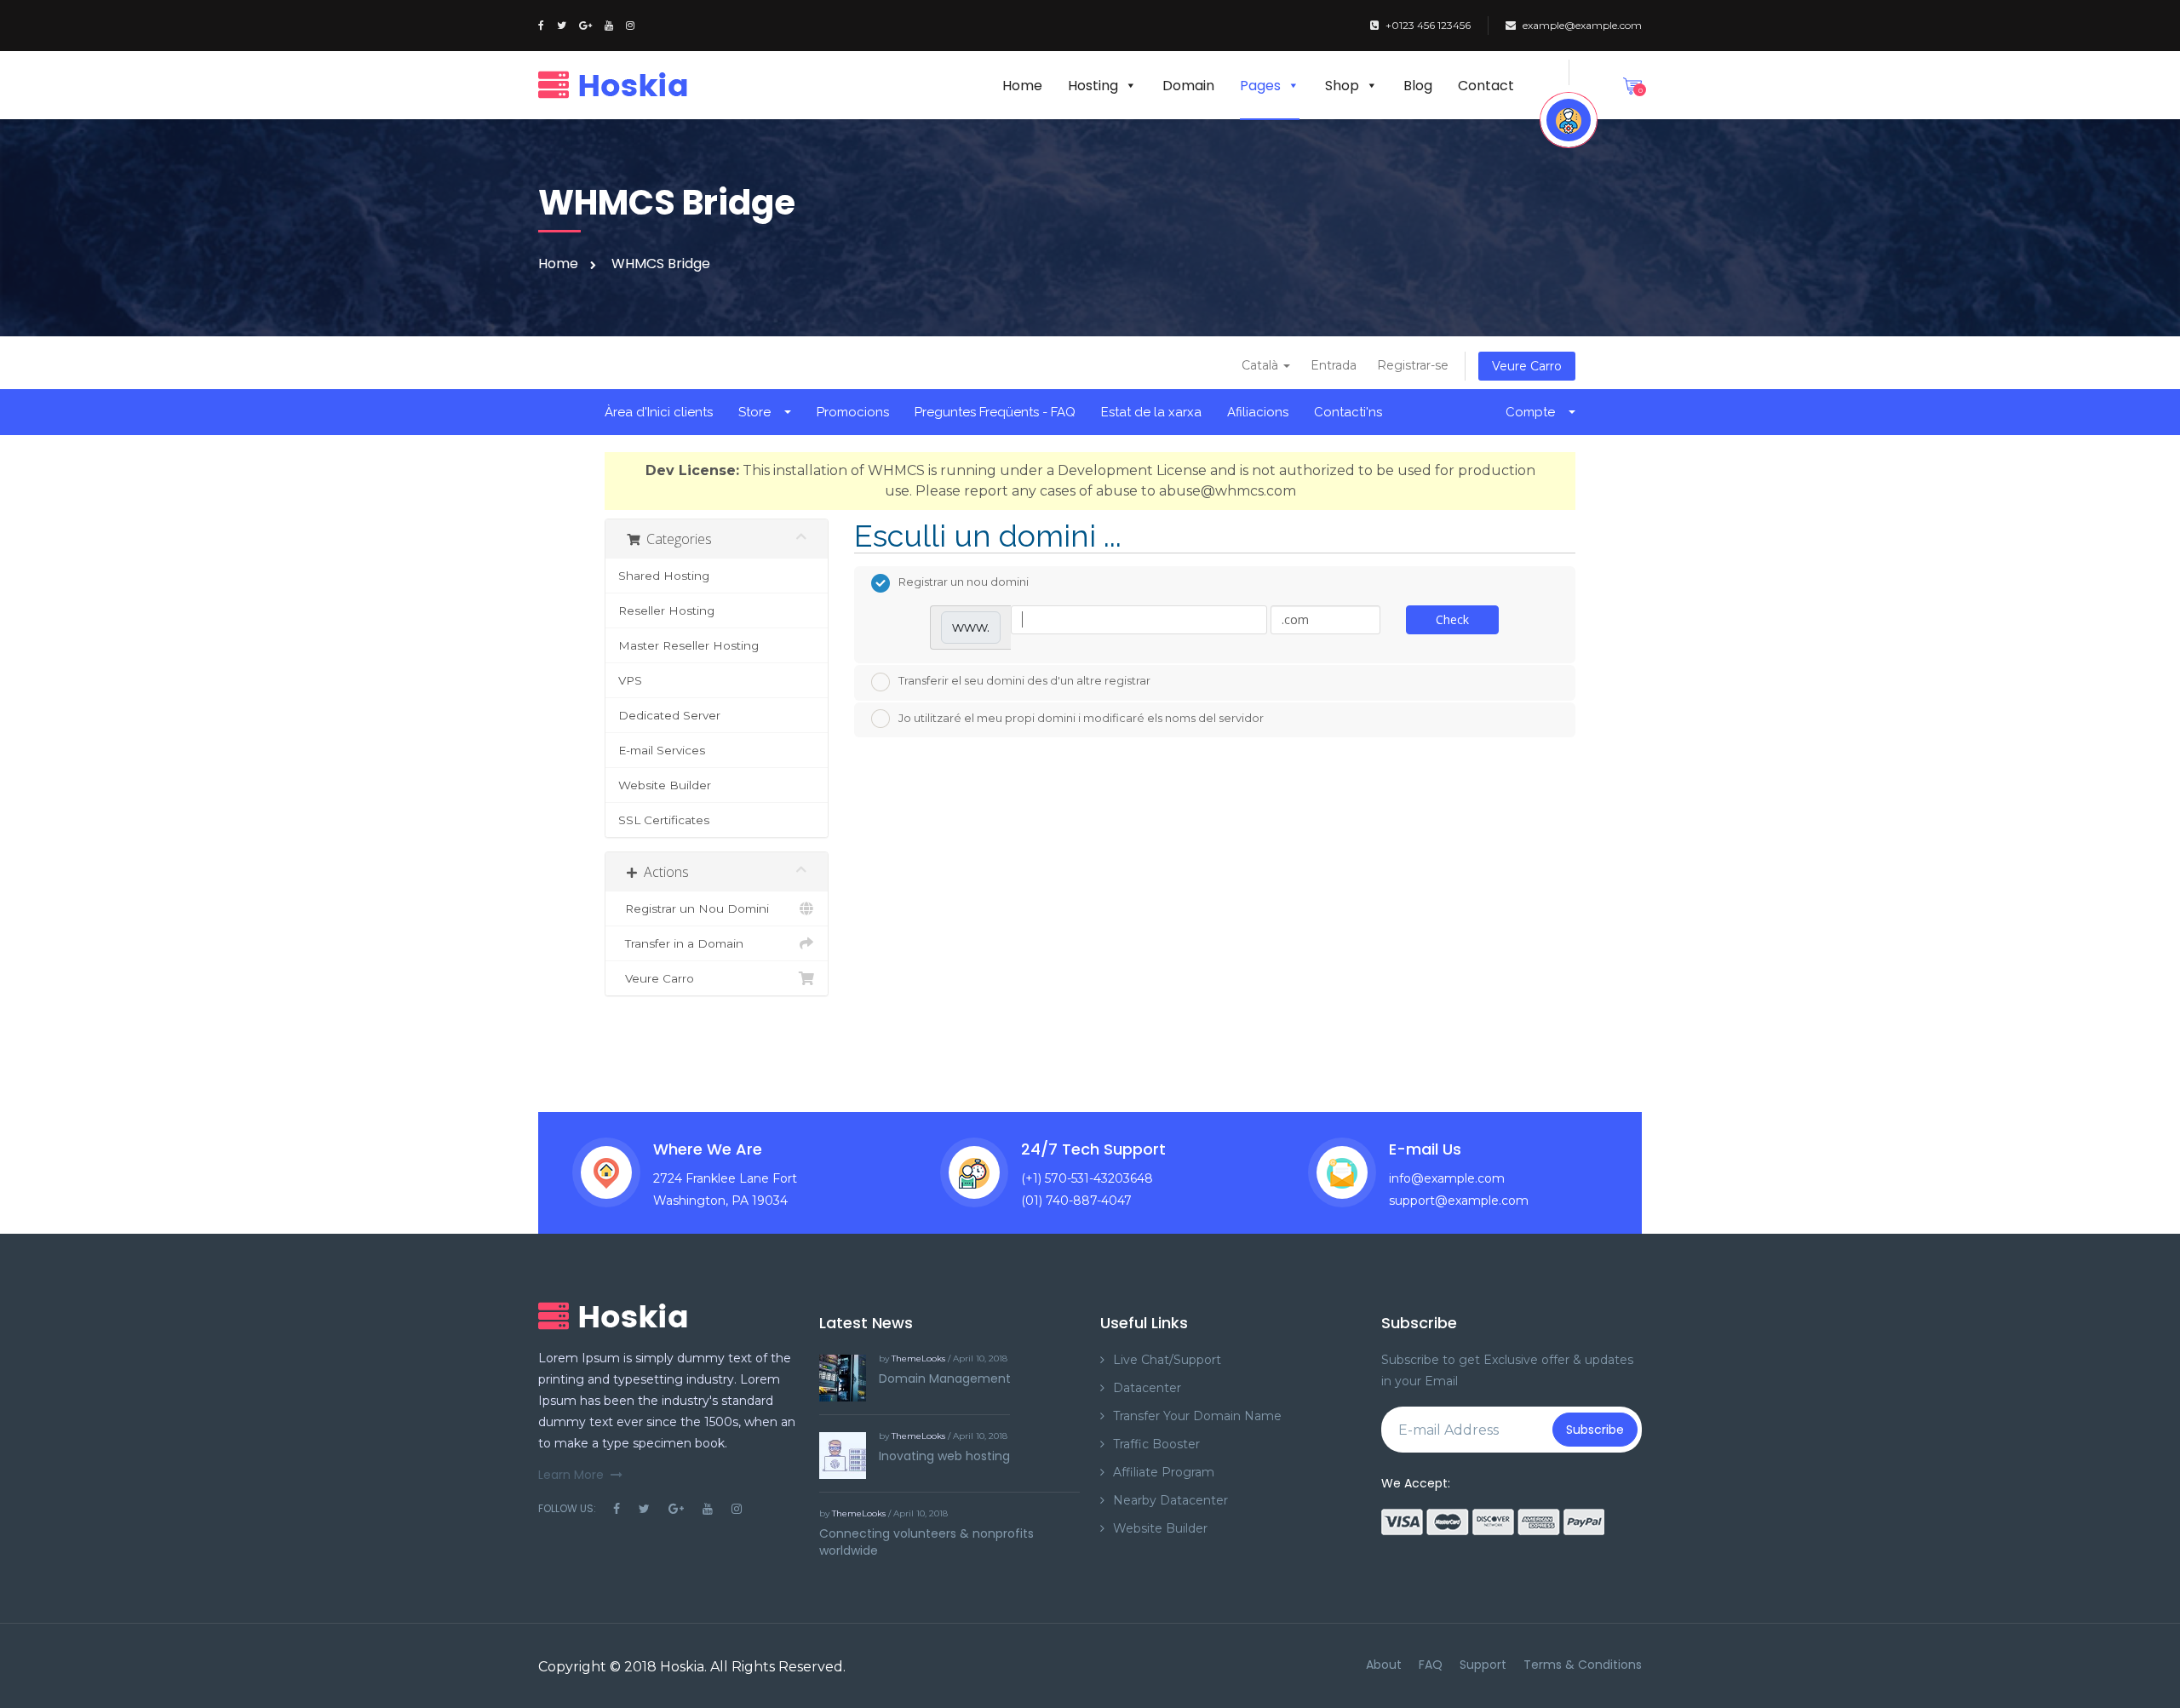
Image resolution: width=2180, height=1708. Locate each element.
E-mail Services (662, 750)
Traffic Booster (1156, 1444)
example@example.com (1582, 25)
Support (1483, 1665)
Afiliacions (1258, 412)
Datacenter (1147, 1388)
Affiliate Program (1164, 1472)
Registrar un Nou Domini (694, 908)
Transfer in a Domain (681, 943)
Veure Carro (1527, 366)
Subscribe (1595, 1430)
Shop (1342, 86)
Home (1022, 86)
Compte (1534, 412)
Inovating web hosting (944, 1456)
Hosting (1093, 86)
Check (1452, 619)
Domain (1188, 86)
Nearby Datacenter (1170, 1500)
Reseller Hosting (666, 610)
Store (758, 412)
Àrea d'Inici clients (659, 412)
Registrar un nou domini (964, 582)
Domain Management (945, 1378)
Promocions (853, 412)
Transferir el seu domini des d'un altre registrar (1024, 680)
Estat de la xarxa (1151, 412)
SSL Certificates (664, 820)
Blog (1418, 86)
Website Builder (665, 785)
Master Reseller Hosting (688, 645)
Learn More (571, 1475)
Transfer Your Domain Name (1197, 1416)
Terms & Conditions (1583, 1665)
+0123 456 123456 (1428, 25)
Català (1262, 365)
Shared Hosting (664, 576)
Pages (1260, 86)
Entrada (1334, 365)
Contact (1486, 86)
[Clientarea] (1569, 120)
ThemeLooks (918, 1358)
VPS (630, 680)
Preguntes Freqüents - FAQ (995, 412)
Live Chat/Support (1167, 1360)
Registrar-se (1413, 365)
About (1384, 1665)
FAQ (1431, 1665)
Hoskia (682, 1667)
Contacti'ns (1348, 412)
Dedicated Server (669, 715)
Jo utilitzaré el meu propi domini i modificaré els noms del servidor (1081, 718)
